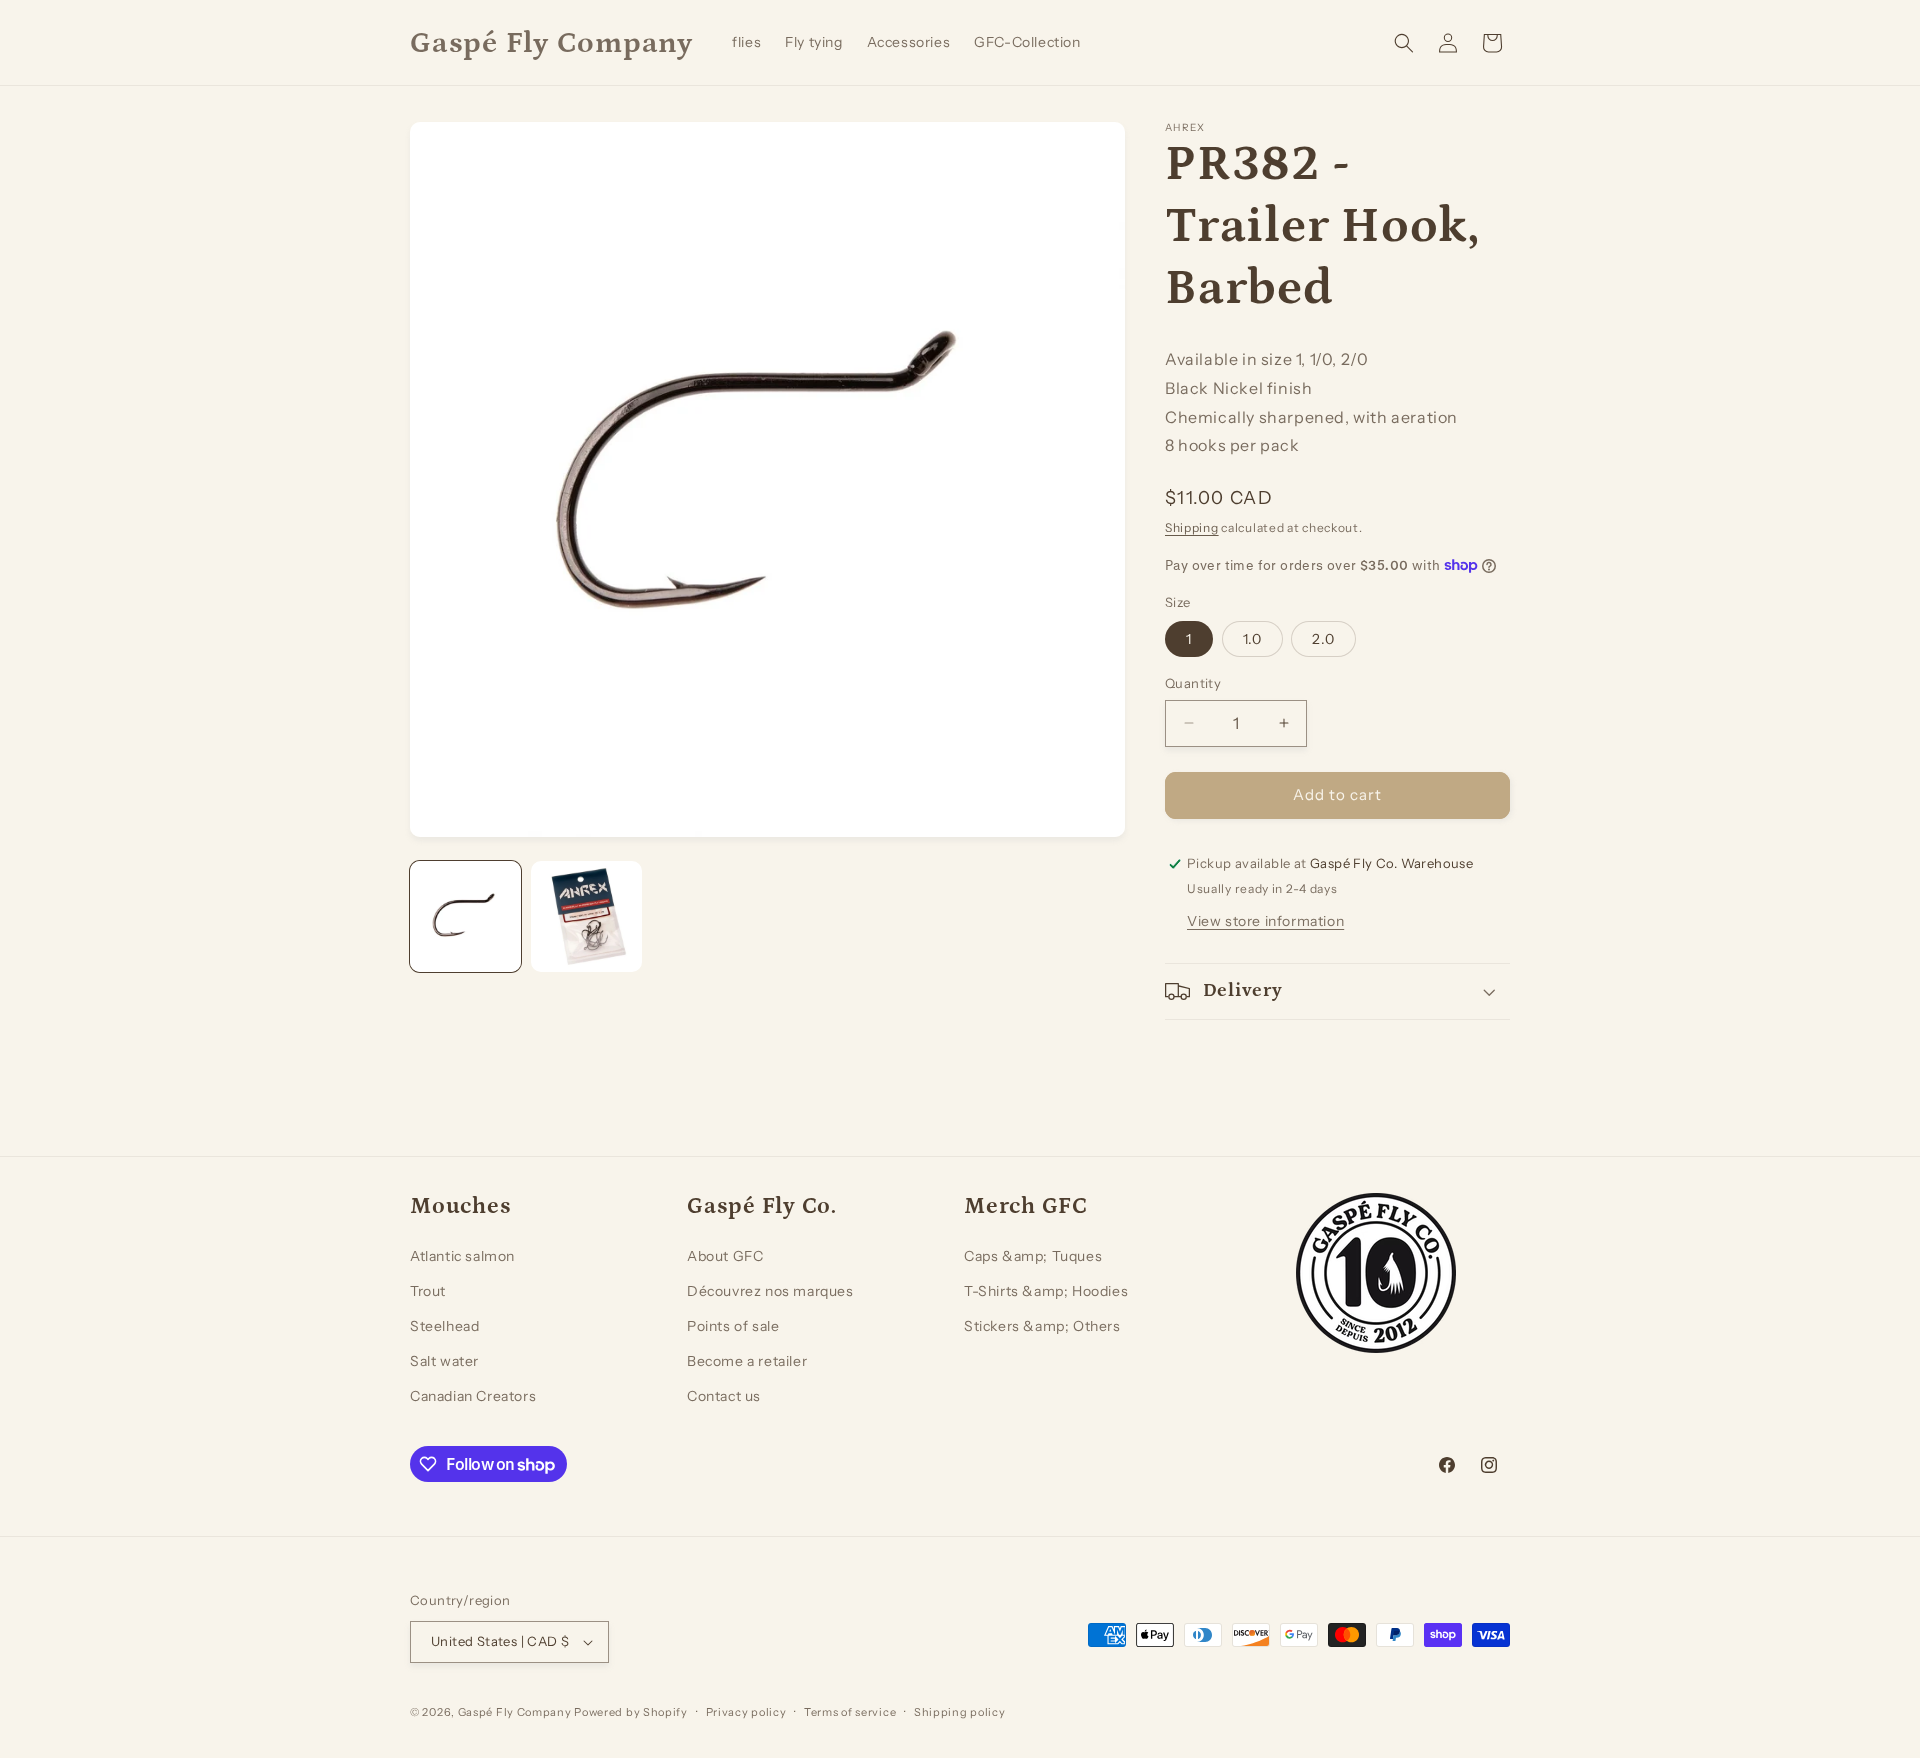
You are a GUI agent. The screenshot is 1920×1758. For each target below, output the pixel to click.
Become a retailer (747, 1361)
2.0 (1323, 639)
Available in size (1228, 359)
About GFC (725, 1256)
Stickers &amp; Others (1042, 1326)
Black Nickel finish (1238, 388)
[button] (1404, 43)
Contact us (724, 1396)
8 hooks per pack (1232, 445)
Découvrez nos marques (770, 1291)
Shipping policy (960, 1712)
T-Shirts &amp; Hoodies (1046, 1291)
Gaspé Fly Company (515, 1712)
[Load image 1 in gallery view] (465, 916)
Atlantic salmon (462, 1256)
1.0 (1252, 639)
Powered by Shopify (631, 1712)
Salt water (444, 1361)
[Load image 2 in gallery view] (586, 916)
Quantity (1193, 683)
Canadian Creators (473, 1396)
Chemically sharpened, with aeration (1311, 417)
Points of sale (733, 1326)
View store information (1265, 921)
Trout (428, 1291)
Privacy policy (746, 1712)
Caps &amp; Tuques (1033, 1256)
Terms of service (850, 1712)
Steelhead (444, 1326)
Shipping (1192, 527)
